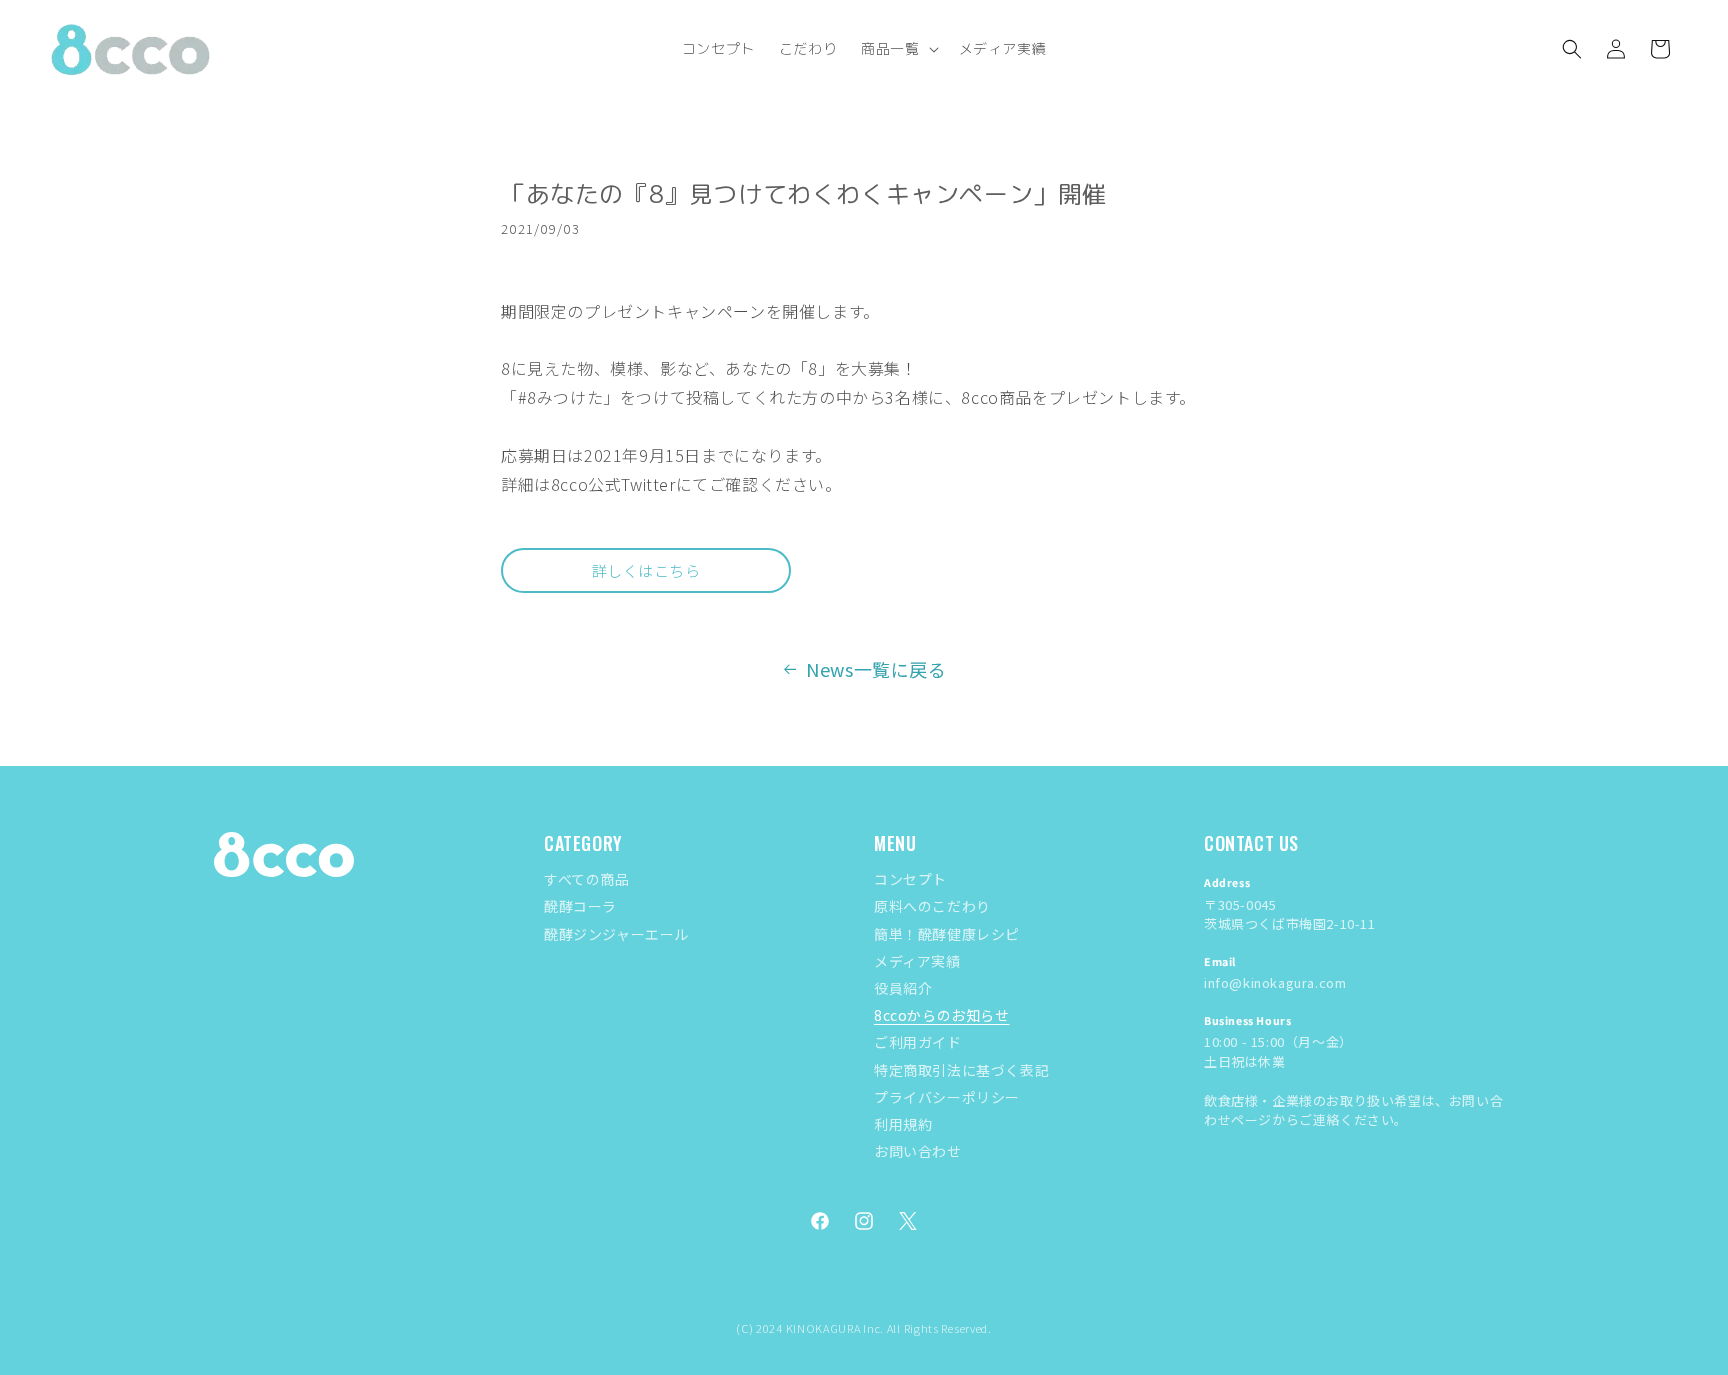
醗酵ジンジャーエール (616, 934)
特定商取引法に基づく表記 (961, 1070)
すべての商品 (587, 879)
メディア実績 (917, 961)
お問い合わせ (918, 1151)
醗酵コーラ (580, 906)
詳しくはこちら (646, 570)
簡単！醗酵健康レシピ (947, 934)
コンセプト (910, 879)
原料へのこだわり (932, 906)
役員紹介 (903, 988)
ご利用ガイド (918, 1042)
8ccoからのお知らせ (942, 1015)
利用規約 (903, 1124)
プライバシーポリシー (947, 1097)
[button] (897, 49)
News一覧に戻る (876, 669)
